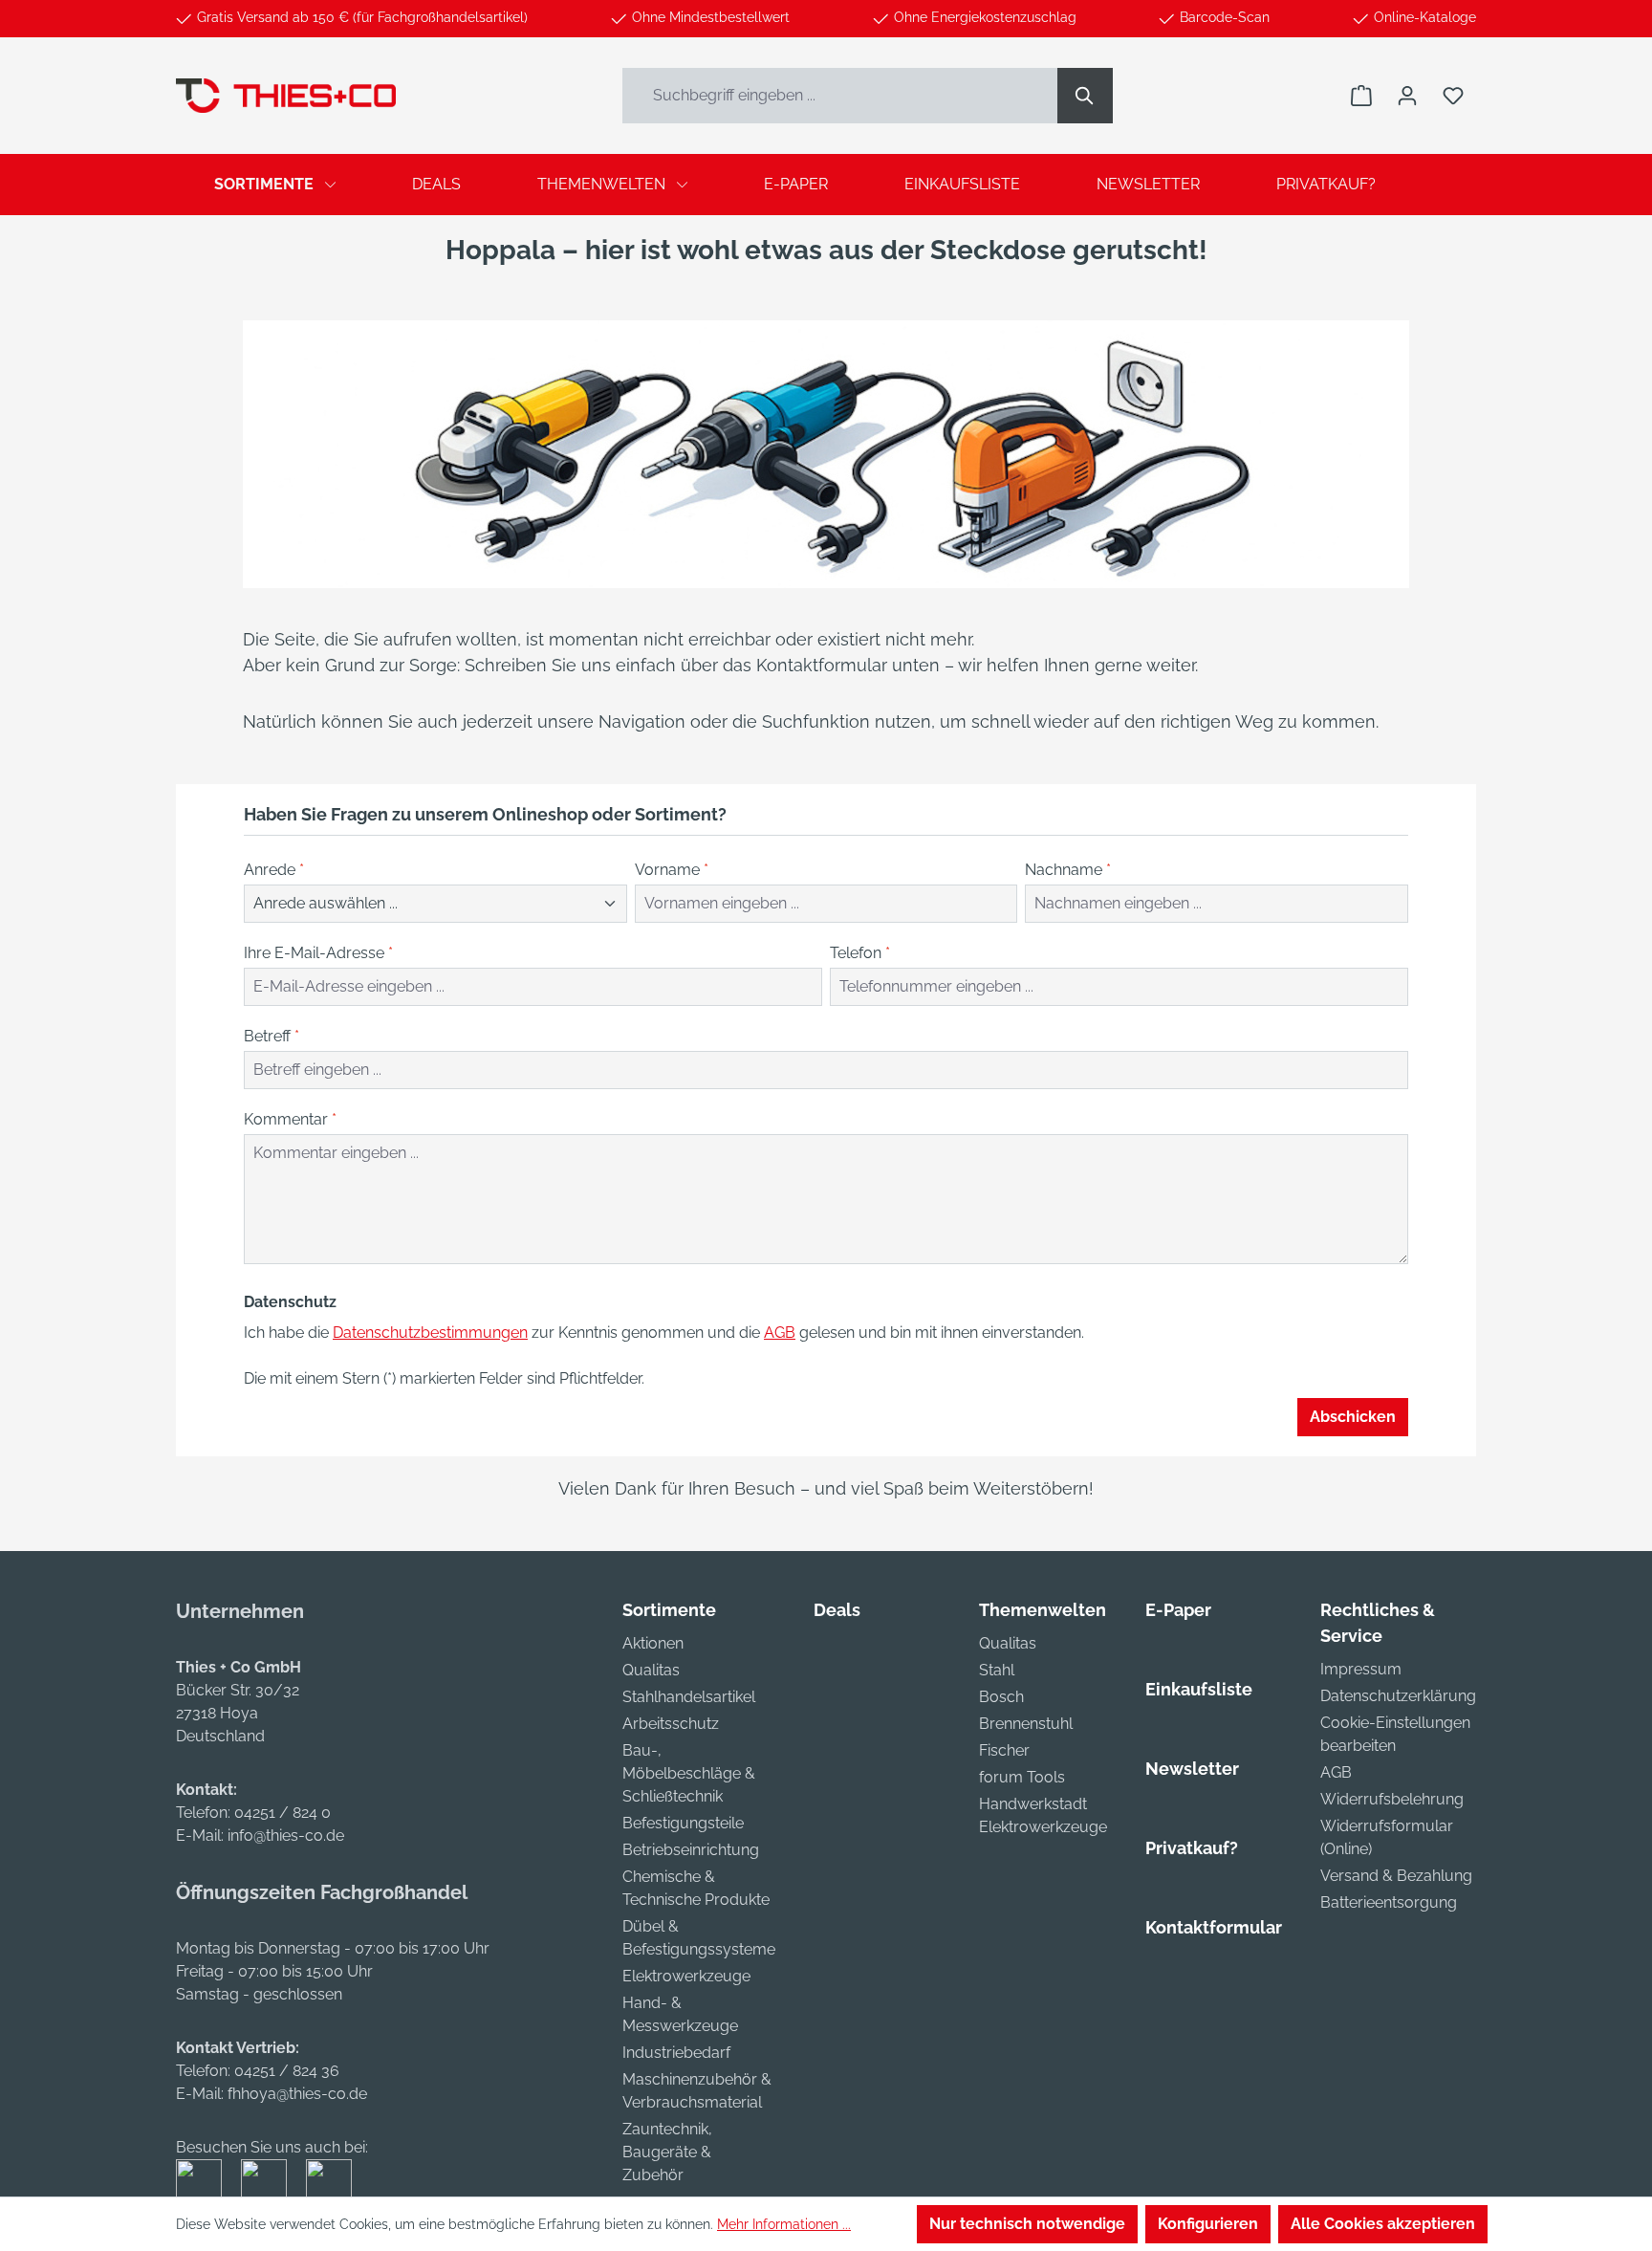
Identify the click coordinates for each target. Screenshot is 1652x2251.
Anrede (274, 870)
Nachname (1068, 870)
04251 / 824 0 (283, 1813)
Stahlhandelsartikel (689, 1697)
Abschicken (1353, 1417)
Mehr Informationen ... (784, 2224)
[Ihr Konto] (1407, 96)
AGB (780, 1333)
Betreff (272, 1036)
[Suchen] (1085, 96)
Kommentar (290, 1119)
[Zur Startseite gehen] (286, 95)
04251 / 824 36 (287, 2071)
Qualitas (651, 1670)
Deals (837, 1610)
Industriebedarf (676, 2053)
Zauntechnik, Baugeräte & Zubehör (667, 2152)
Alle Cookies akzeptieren (1383, 2224)
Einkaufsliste (1199, 1689)
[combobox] (840, 96)
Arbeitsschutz (671, 1724)
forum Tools (1022, 1777)
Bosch (1001, 1697)
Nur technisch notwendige (1027, 2224)
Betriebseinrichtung (691, 1850)
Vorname (672, 870)
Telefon (860, 953)
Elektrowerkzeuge (686, 1976)
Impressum (1361, 1669)
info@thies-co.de (286, 1836)
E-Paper (1178, 1610)
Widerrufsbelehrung (1392, 1799)
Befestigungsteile (683, 1823)
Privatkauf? (1192, 1848)
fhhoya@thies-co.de (297, 2094)
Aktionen (653, 1643)
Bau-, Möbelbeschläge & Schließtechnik (689, 1773)
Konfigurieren (1208, 2224)
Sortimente (669, 1610)
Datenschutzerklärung (1398, 1696)
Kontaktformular (1214, 1927)
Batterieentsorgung (1389, 1902)
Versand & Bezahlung (1396, 1876)
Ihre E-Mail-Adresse (318, 953)
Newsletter (1192, 1769)
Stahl (997, 1670)
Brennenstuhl (1026, 1724)
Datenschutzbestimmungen (430, 1333)
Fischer (1004, 1750)
